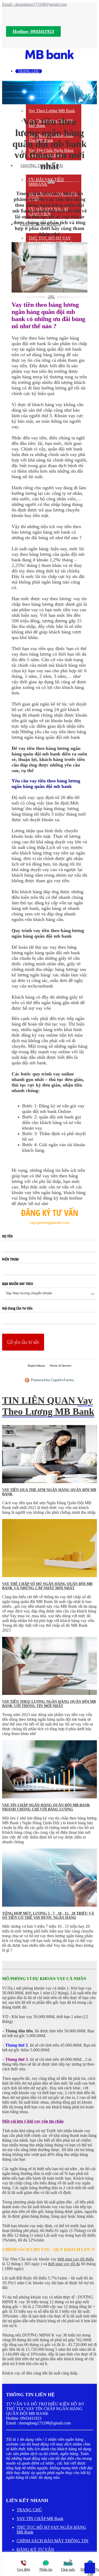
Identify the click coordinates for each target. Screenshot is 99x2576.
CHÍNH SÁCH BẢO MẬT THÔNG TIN (53, 2541)
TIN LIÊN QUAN (48, 1406)
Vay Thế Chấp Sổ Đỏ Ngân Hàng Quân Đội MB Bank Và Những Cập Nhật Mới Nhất (47, 1586)
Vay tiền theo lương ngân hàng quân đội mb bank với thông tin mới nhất (49, 1704)
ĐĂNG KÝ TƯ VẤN (35, 2549)
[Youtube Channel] (29, 2488)
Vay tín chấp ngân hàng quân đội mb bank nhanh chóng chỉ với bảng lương (46, 1807)
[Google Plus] (20, 2488)
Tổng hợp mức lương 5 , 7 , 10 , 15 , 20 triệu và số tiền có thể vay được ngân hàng (48, 1915)
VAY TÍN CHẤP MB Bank (40, 2519)
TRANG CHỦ (29, 2510)
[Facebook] (10, 2488)
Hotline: (33, 31)
